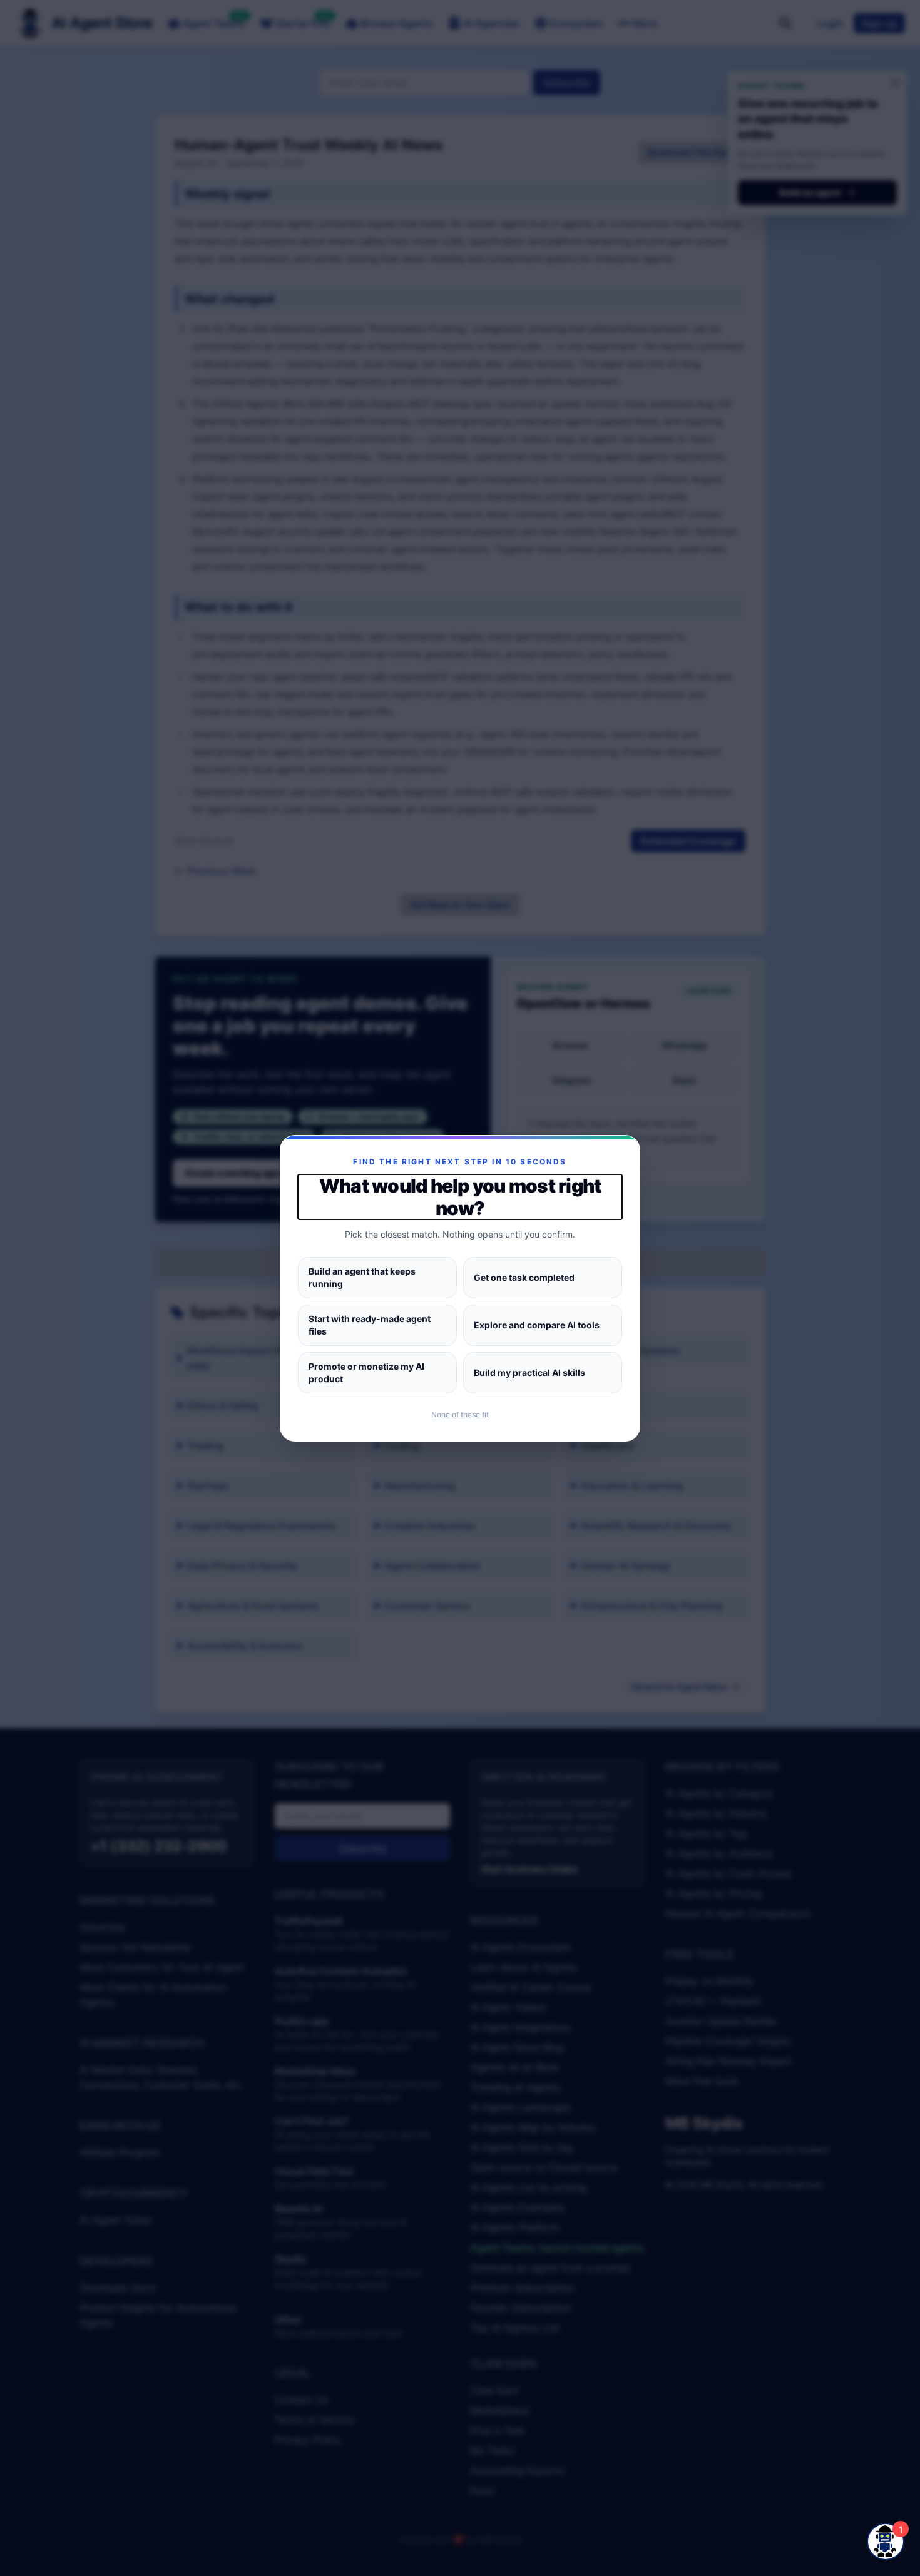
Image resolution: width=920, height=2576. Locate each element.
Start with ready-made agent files (370, 1325)
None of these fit (460, 1414)
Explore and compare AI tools (537, 1325)
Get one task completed (524, 1277)
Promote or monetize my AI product (366, 1372)
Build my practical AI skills (529, 1372)
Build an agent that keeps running (362, 1277)
